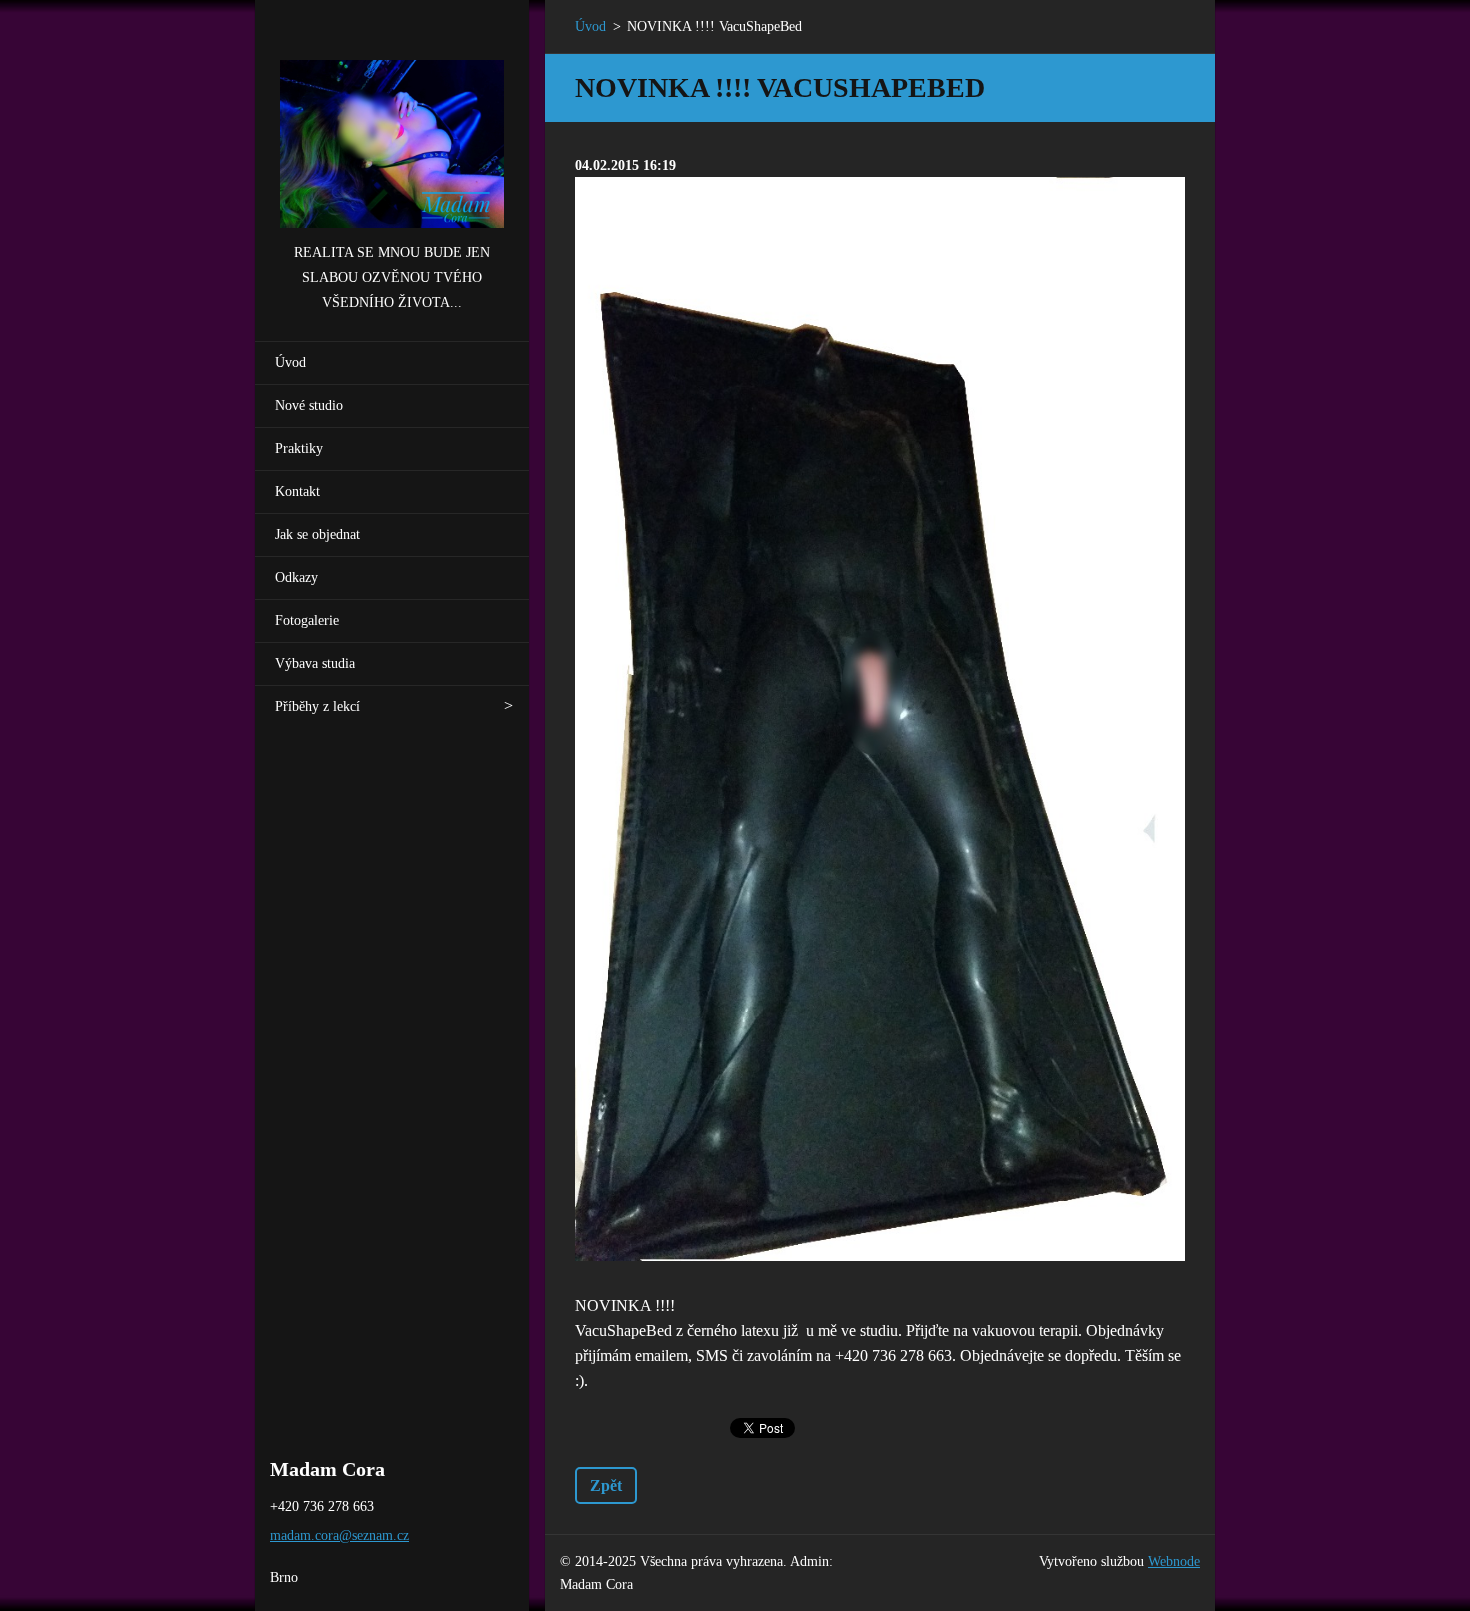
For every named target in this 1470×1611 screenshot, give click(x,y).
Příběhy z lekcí (317, 706)
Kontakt (297, 491)
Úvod (290, 362)
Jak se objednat (317, 534)
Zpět (606, 1485)
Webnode (1174, 1561)
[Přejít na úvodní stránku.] (392, 120)
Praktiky (299, 448)
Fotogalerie (307, 620)
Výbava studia (315, 663)
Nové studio (309, 405)
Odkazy (296, 577)
